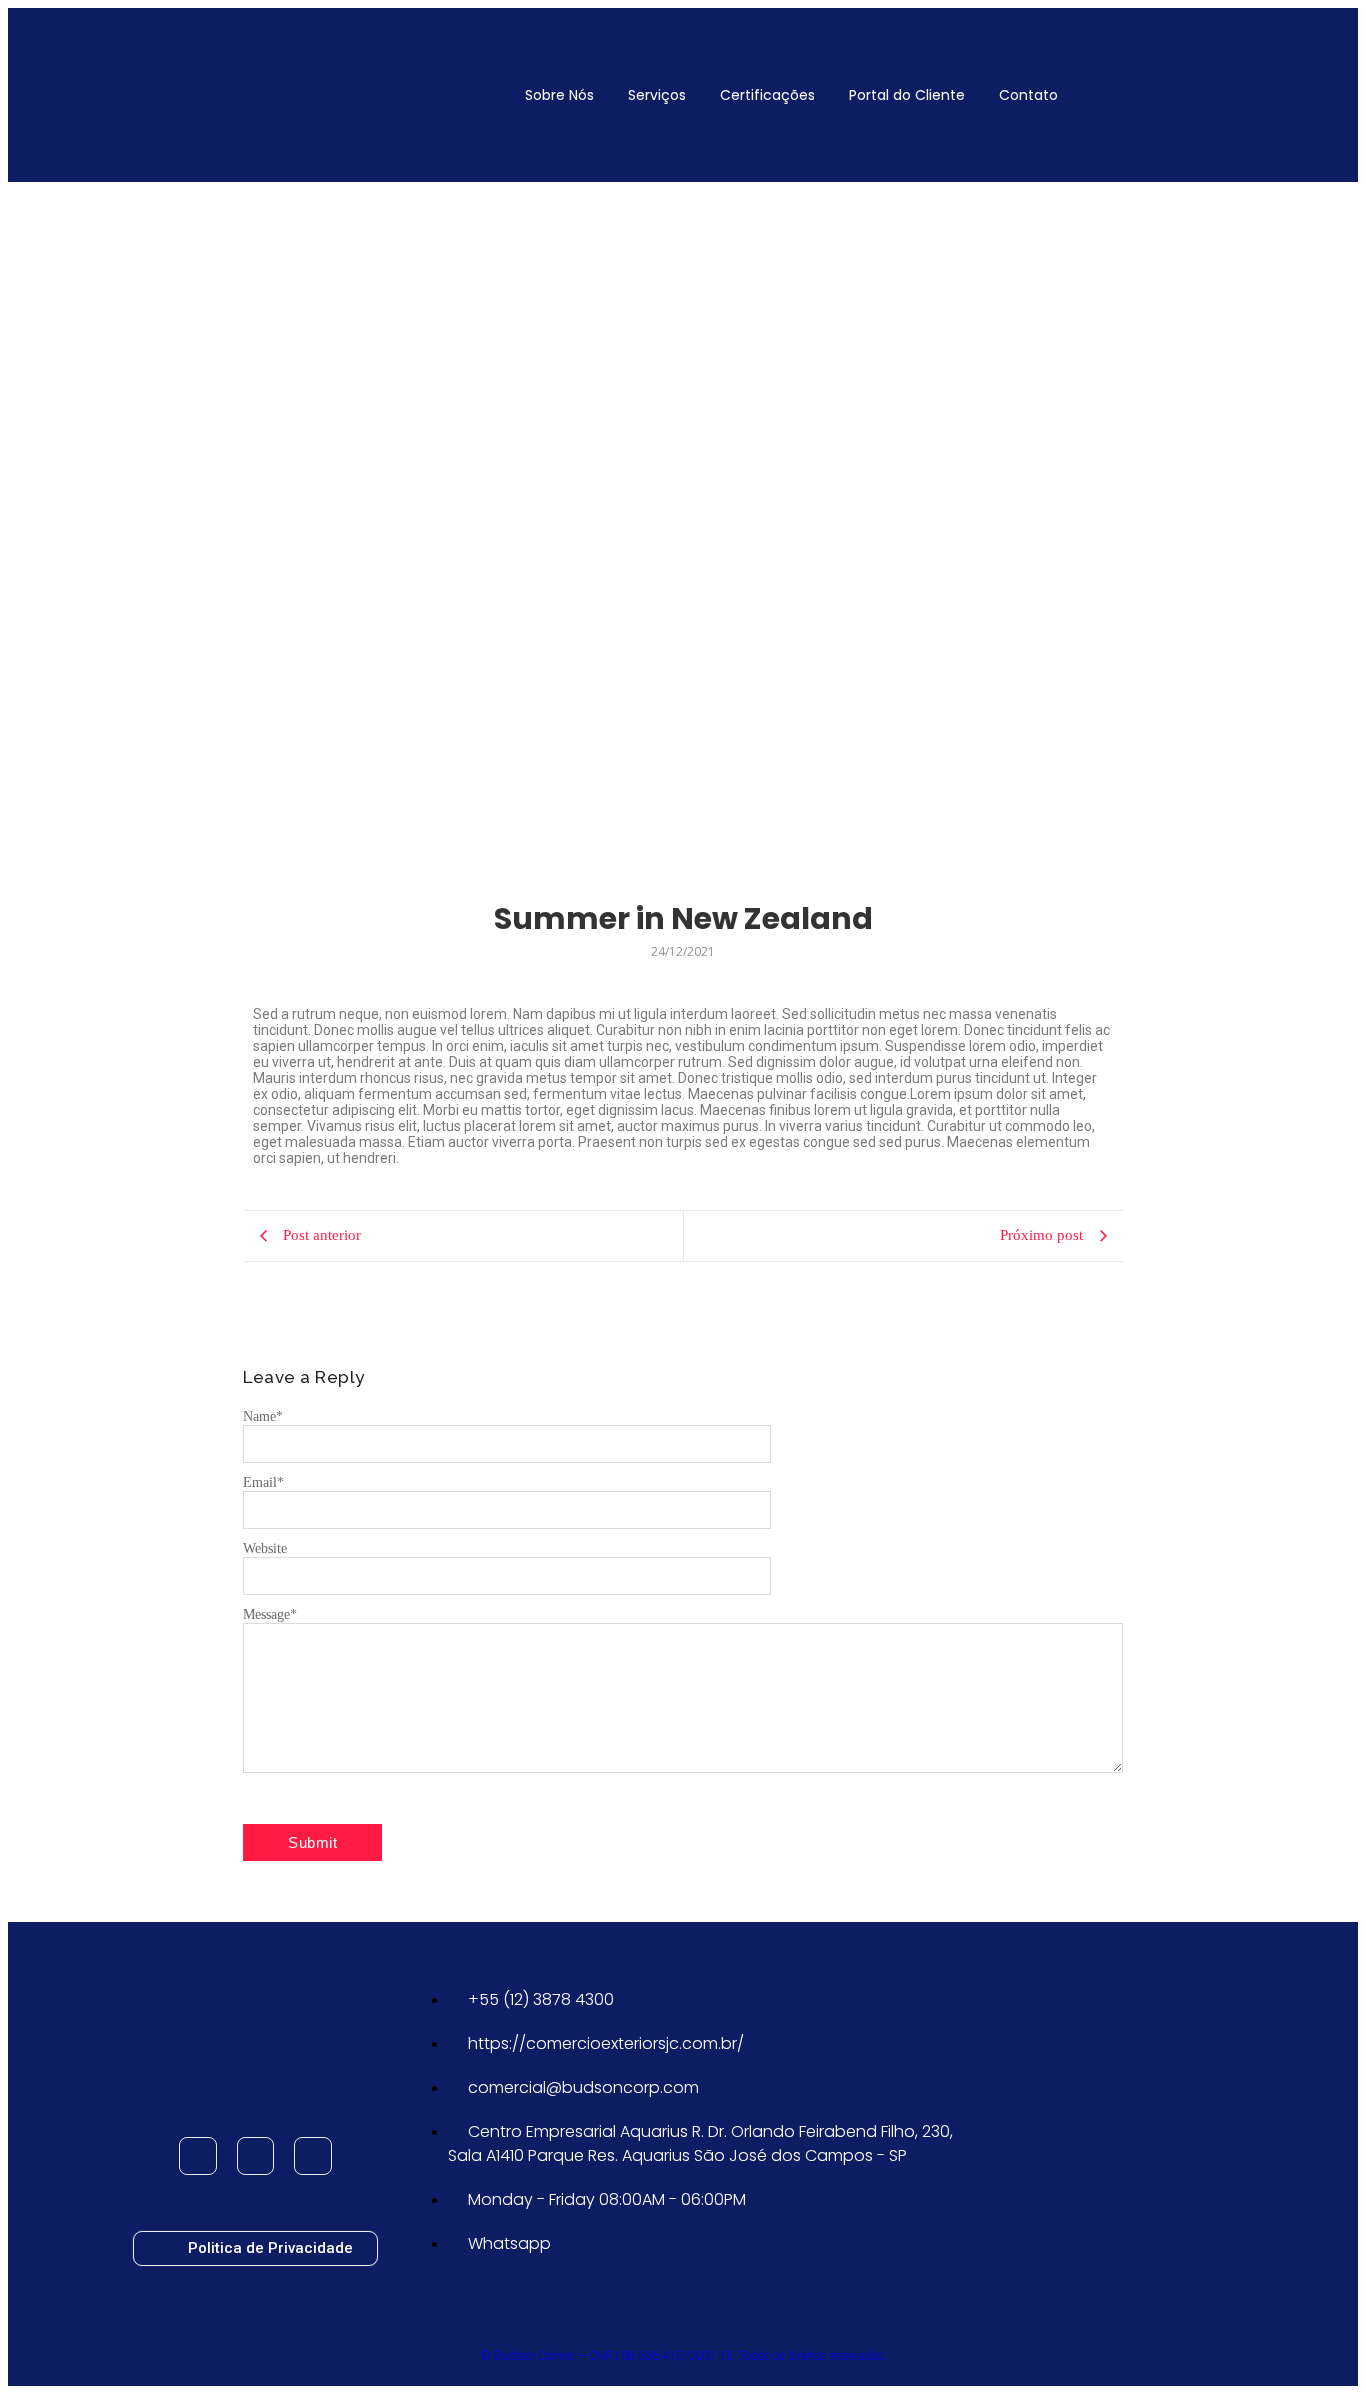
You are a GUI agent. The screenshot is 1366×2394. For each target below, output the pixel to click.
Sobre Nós (559, 95)
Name (263, 1416)
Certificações (767, 95)
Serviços (657, 95)
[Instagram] (256, 2156)
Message (270, 1614)
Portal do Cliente (907, 95)
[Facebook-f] (198, 2156)
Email (263, 1482)
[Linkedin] (313, 2156)
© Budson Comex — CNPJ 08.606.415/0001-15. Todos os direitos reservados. (683, 2356)
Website (265, 1548)
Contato (1028, 95)
